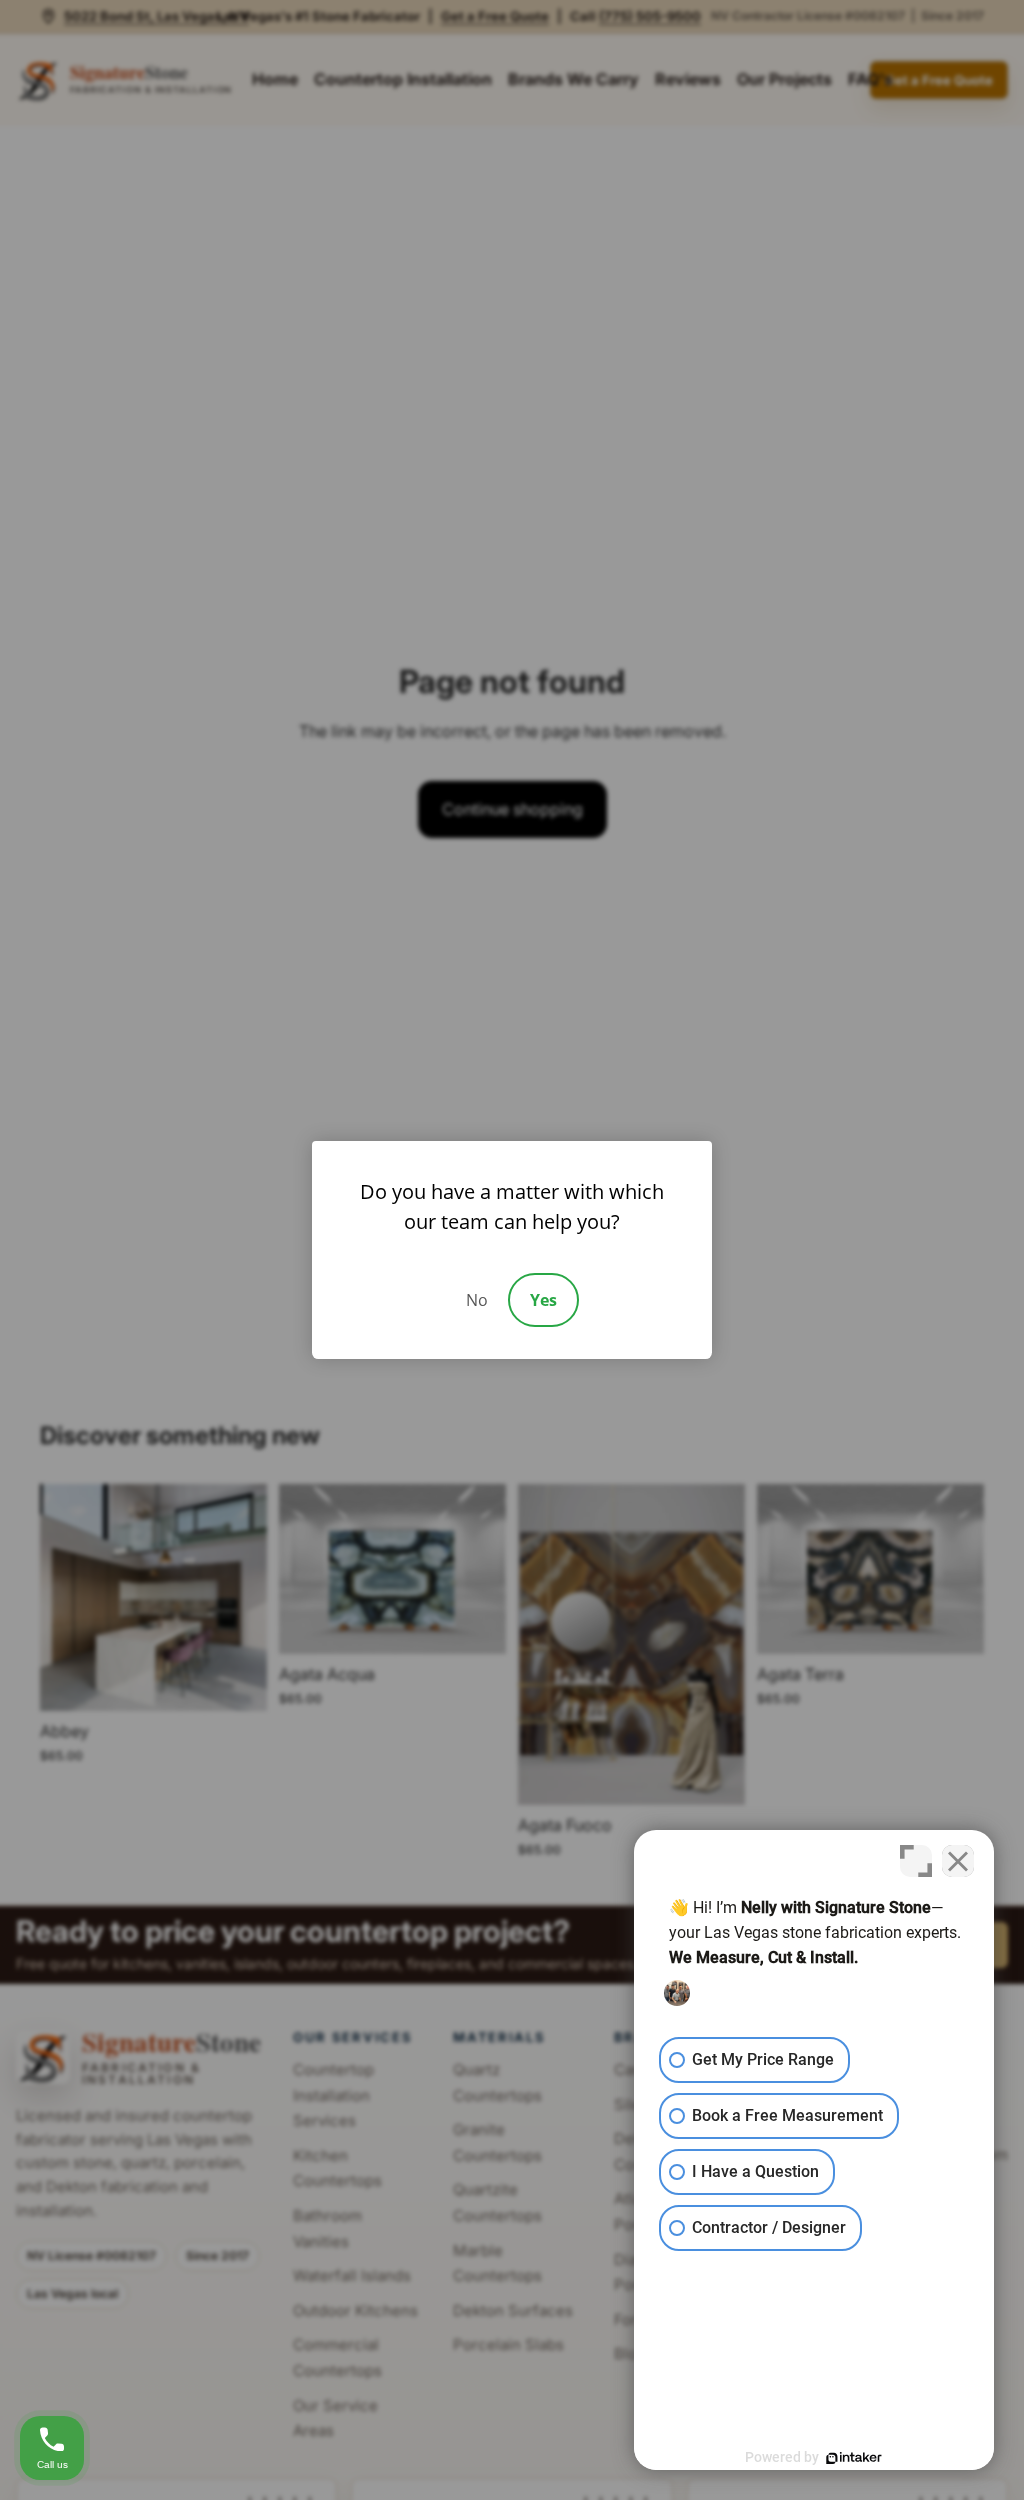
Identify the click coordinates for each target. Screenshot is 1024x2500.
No (477, 1300)
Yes (543, 1300)
